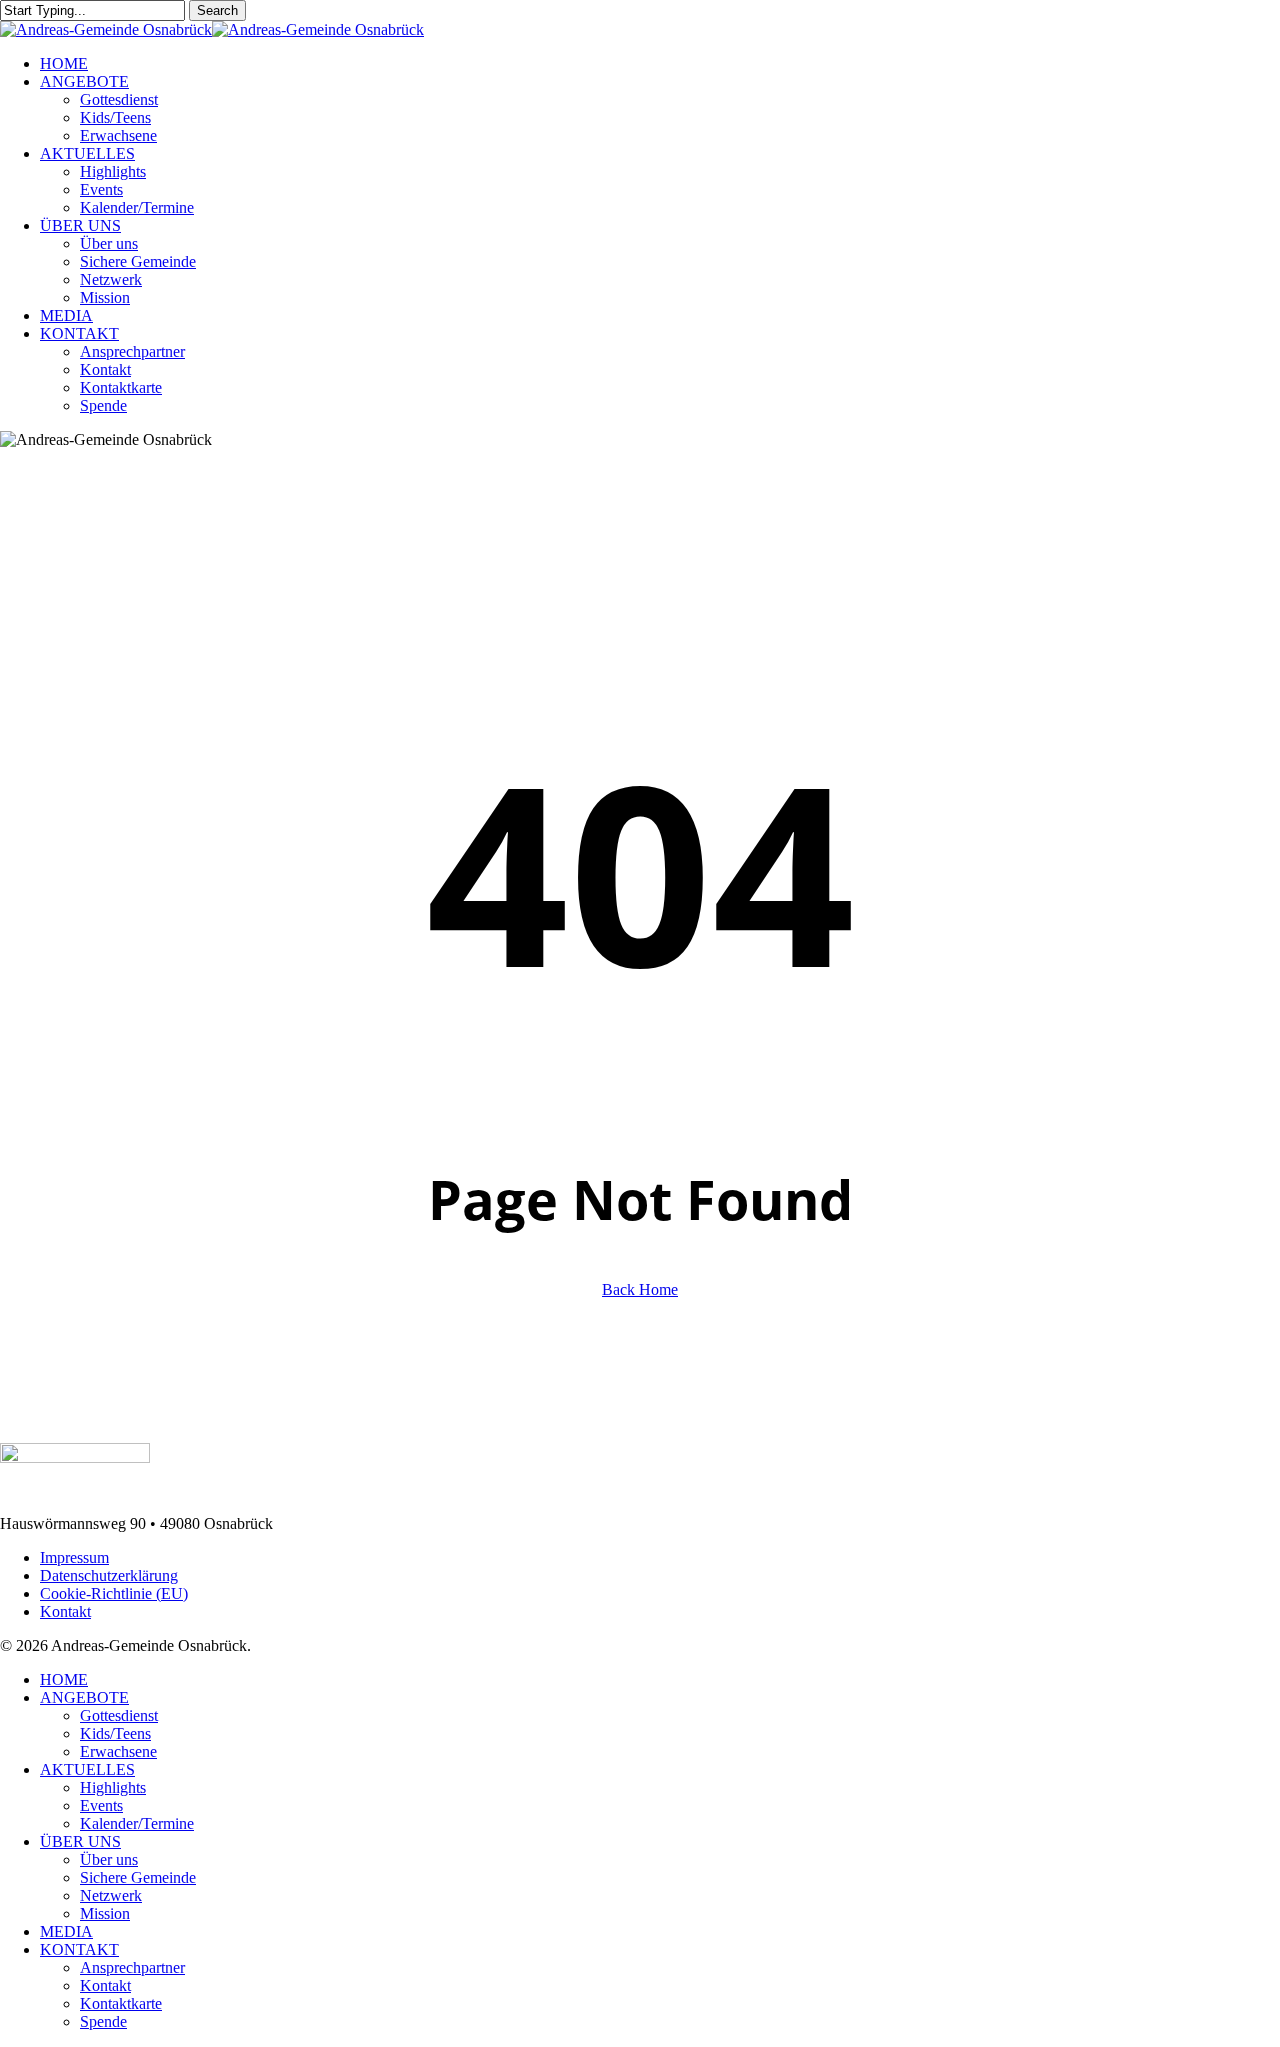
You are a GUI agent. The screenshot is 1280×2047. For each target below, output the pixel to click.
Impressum (74, 1557)
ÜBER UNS (80, 1841)
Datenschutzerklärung (109, 1575)
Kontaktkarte (121, 2003)
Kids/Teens (115, 1733)
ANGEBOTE (84, 1697)
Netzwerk (111, 1895)
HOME (64, 1679)
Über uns (109, 1859)
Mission (105, 1913)
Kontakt (65, 1611)
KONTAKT (79, 1949)
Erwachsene (118, 1751)
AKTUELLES (87, 1769)
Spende (103, 2021)
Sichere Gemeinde (138, 1877)
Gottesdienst (119, 1715)
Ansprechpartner (132, 1967)
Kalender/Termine (137, 1823)
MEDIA (66, 1931)
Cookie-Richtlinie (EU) (114, 1593)
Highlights (113, 1787)
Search (217, 10)
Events (101, 1805)
